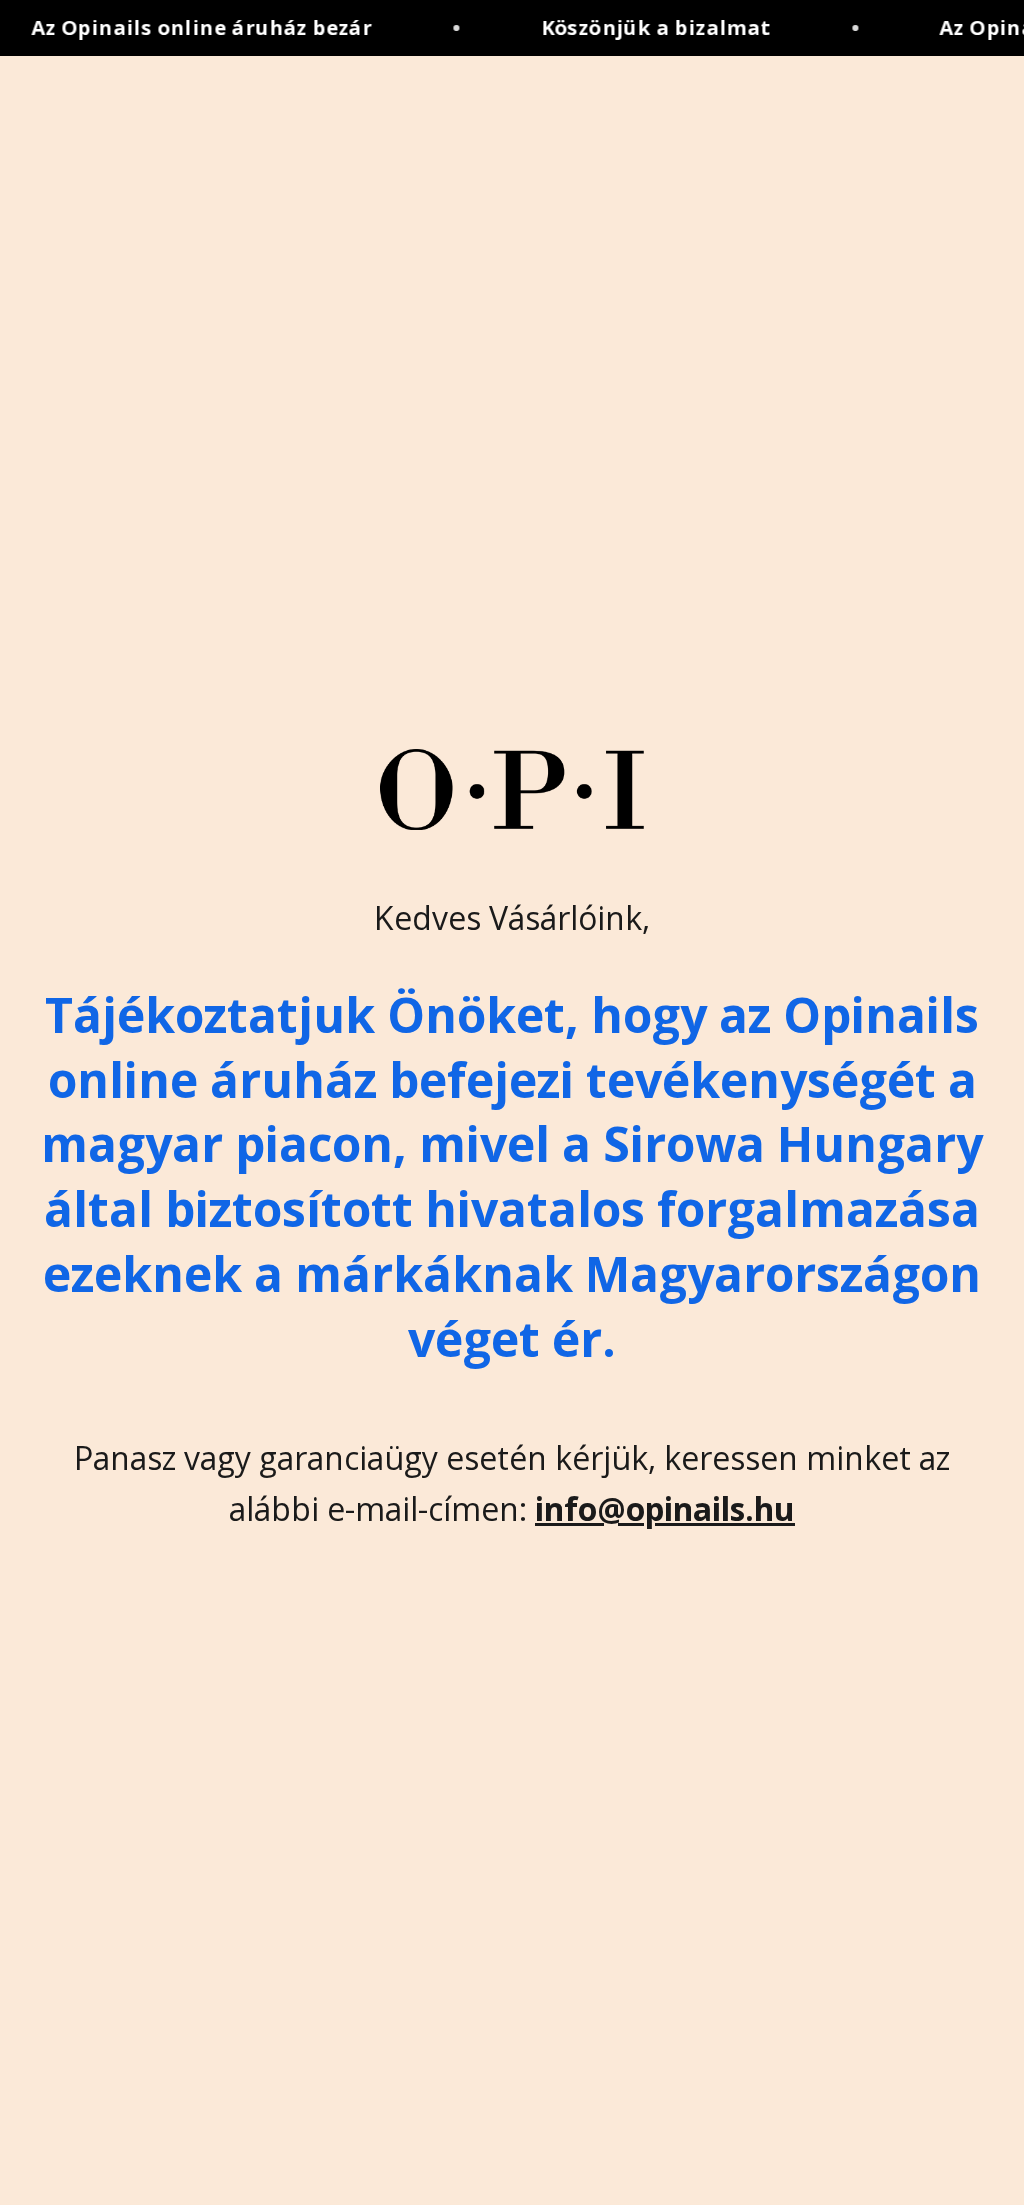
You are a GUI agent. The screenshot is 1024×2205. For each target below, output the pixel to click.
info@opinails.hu (665, 1508)
